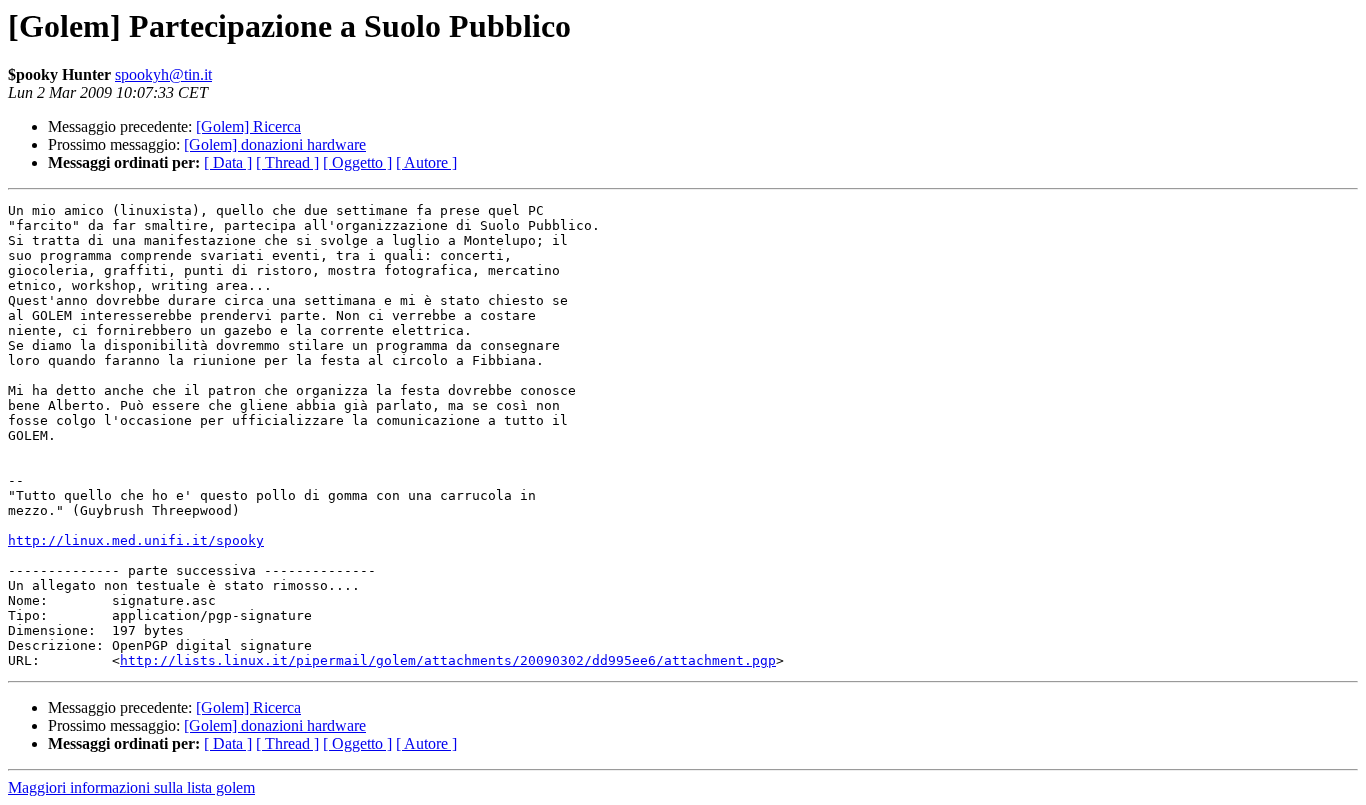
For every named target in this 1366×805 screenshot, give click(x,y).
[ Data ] (228, 162)
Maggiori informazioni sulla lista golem (131, 787)
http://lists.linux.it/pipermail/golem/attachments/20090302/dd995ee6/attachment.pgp (448, 660)
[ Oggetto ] (357, 162)
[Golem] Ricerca (248, 126)
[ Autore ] (426, 162)
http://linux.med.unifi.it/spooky (136, 540)
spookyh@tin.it (163, 74)
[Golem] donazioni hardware (275, 144)
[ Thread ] (287, 162)
